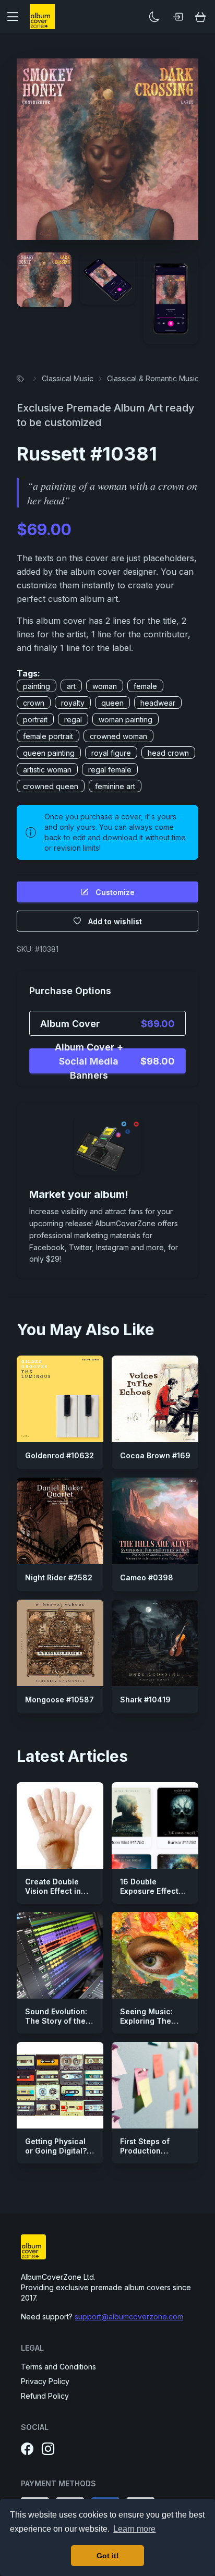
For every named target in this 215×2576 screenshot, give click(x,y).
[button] (17, 17)
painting (37, 686)
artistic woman (47, 770)
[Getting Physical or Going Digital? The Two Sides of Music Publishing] (60, 2085)
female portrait (48, 736)
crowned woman (118, 736)
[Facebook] (27, 2449)
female (145, 686)
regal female (110, 770)
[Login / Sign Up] (177, 17)
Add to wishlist (115, 921)
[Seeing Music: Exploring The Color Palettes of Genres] (155, 1955)
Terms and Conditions (58, 2367)
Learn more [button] (134, 2529)
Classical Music (68, 378)
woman (105, 686)
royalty (73, 703)
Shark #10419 (145, 1700)
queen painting (49, 753)
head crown (168, 753)
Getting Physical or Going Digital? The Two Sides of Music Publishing (58, 2155)
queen (112, 703)
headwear (158, 703)
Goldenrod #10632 (59, 1455)
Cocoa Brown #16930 (160, 1455)
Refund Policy (45, 2396)
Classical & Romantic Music (153, 378)
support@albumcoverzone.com (129, 2317)
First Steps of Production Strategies (145, 2150)
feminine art (115, 786)
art (71, 686)
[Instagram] (48, 2449)
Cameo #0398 (147, 1577)
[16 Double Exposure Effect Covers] (155, 1825)
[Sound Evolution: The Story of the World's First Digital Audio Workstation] (60, 1955)
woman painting (126, 719)
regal (73, 719)
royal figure (111, 753)
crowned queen (51, 786)
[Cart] (200, 17)
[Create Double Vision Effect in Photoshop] (60, 1825)
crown (34, 703)
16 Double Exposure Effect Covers (149, 1891)
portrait (35, 719)
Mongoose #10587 (59, 1700)
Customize (115, 892)
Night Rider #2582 (59, 1577)
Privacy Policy (45, 2381)
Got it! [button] (108, 2556)
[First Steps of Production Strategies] (155, 2085)
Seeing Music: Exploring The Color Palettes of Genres (151, 2025)
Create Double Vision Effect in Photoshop (53, 1891)
